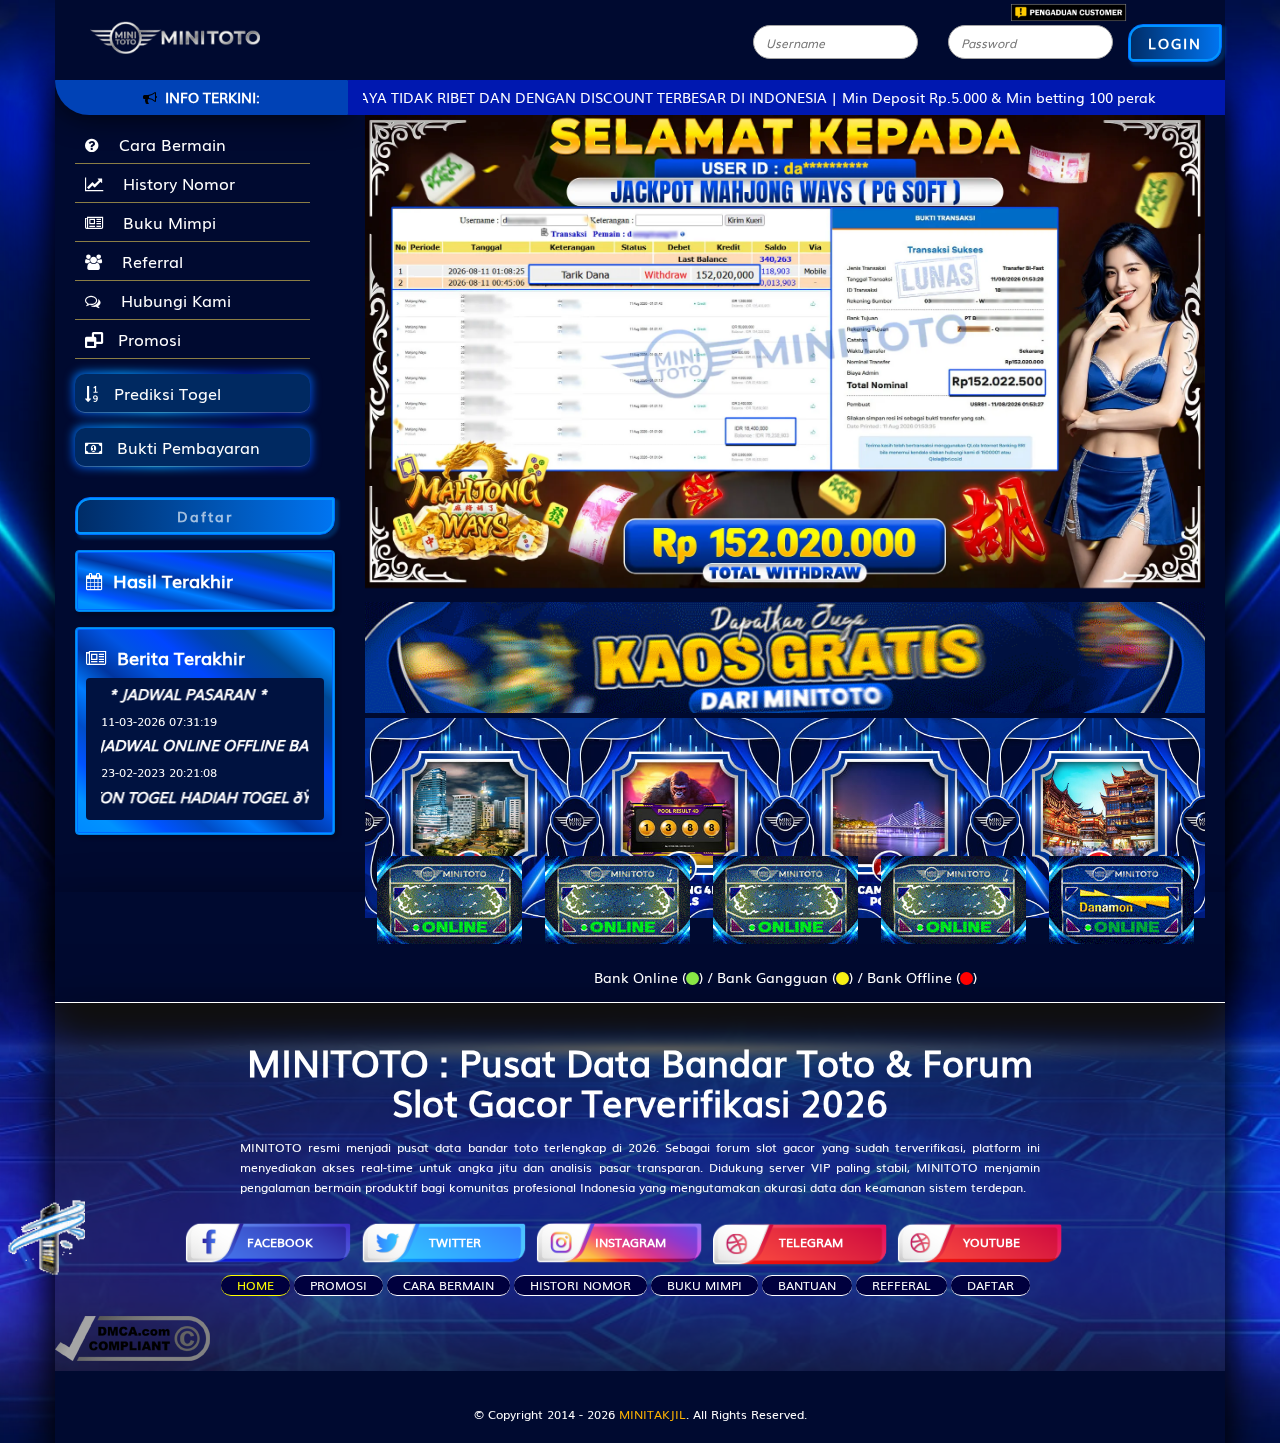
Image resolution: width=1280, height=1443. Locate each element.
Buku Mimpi (164, 222)
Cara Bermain (167, 144)
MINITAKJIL (652, 1414)
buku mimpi (704, 1285)
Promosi (147, 339)
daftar (990, 1285)
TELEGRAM (811, 1242)
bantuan (807, 1285)
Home (255, 1285)
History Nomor (174, 183)
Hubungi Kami (171, 300)
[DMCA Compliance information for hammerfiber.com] (132, 1336)
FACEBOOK (280, 1242)
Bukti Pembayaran (186, 447)
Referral (147, 261)
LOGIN (1175, 43)
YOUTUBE (991, 1242)
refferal (901, 1285)
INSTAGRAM (630, 1242)
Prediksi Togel (165, 393)
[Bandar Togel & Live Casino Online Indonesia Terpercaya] (785, 645)
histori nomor (580, 1285)
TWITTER (455, 1242)
